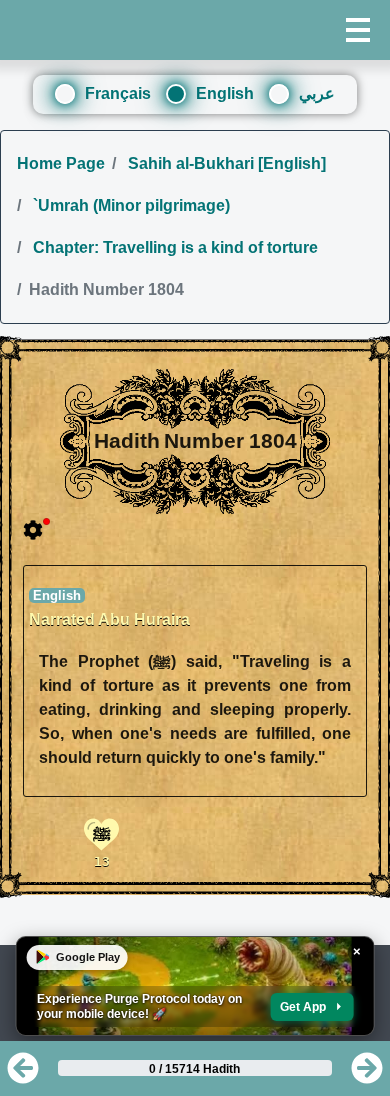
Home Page (61, 163)
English (225, 93)
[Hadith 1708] (367, 1074)
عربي (317, 93)
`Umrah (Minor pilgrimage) (129, 205)
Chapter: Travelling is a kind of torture (173, 247)
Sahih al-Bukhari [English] (225, 163)
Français (118, 93)
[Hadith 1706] (23, 1074)
